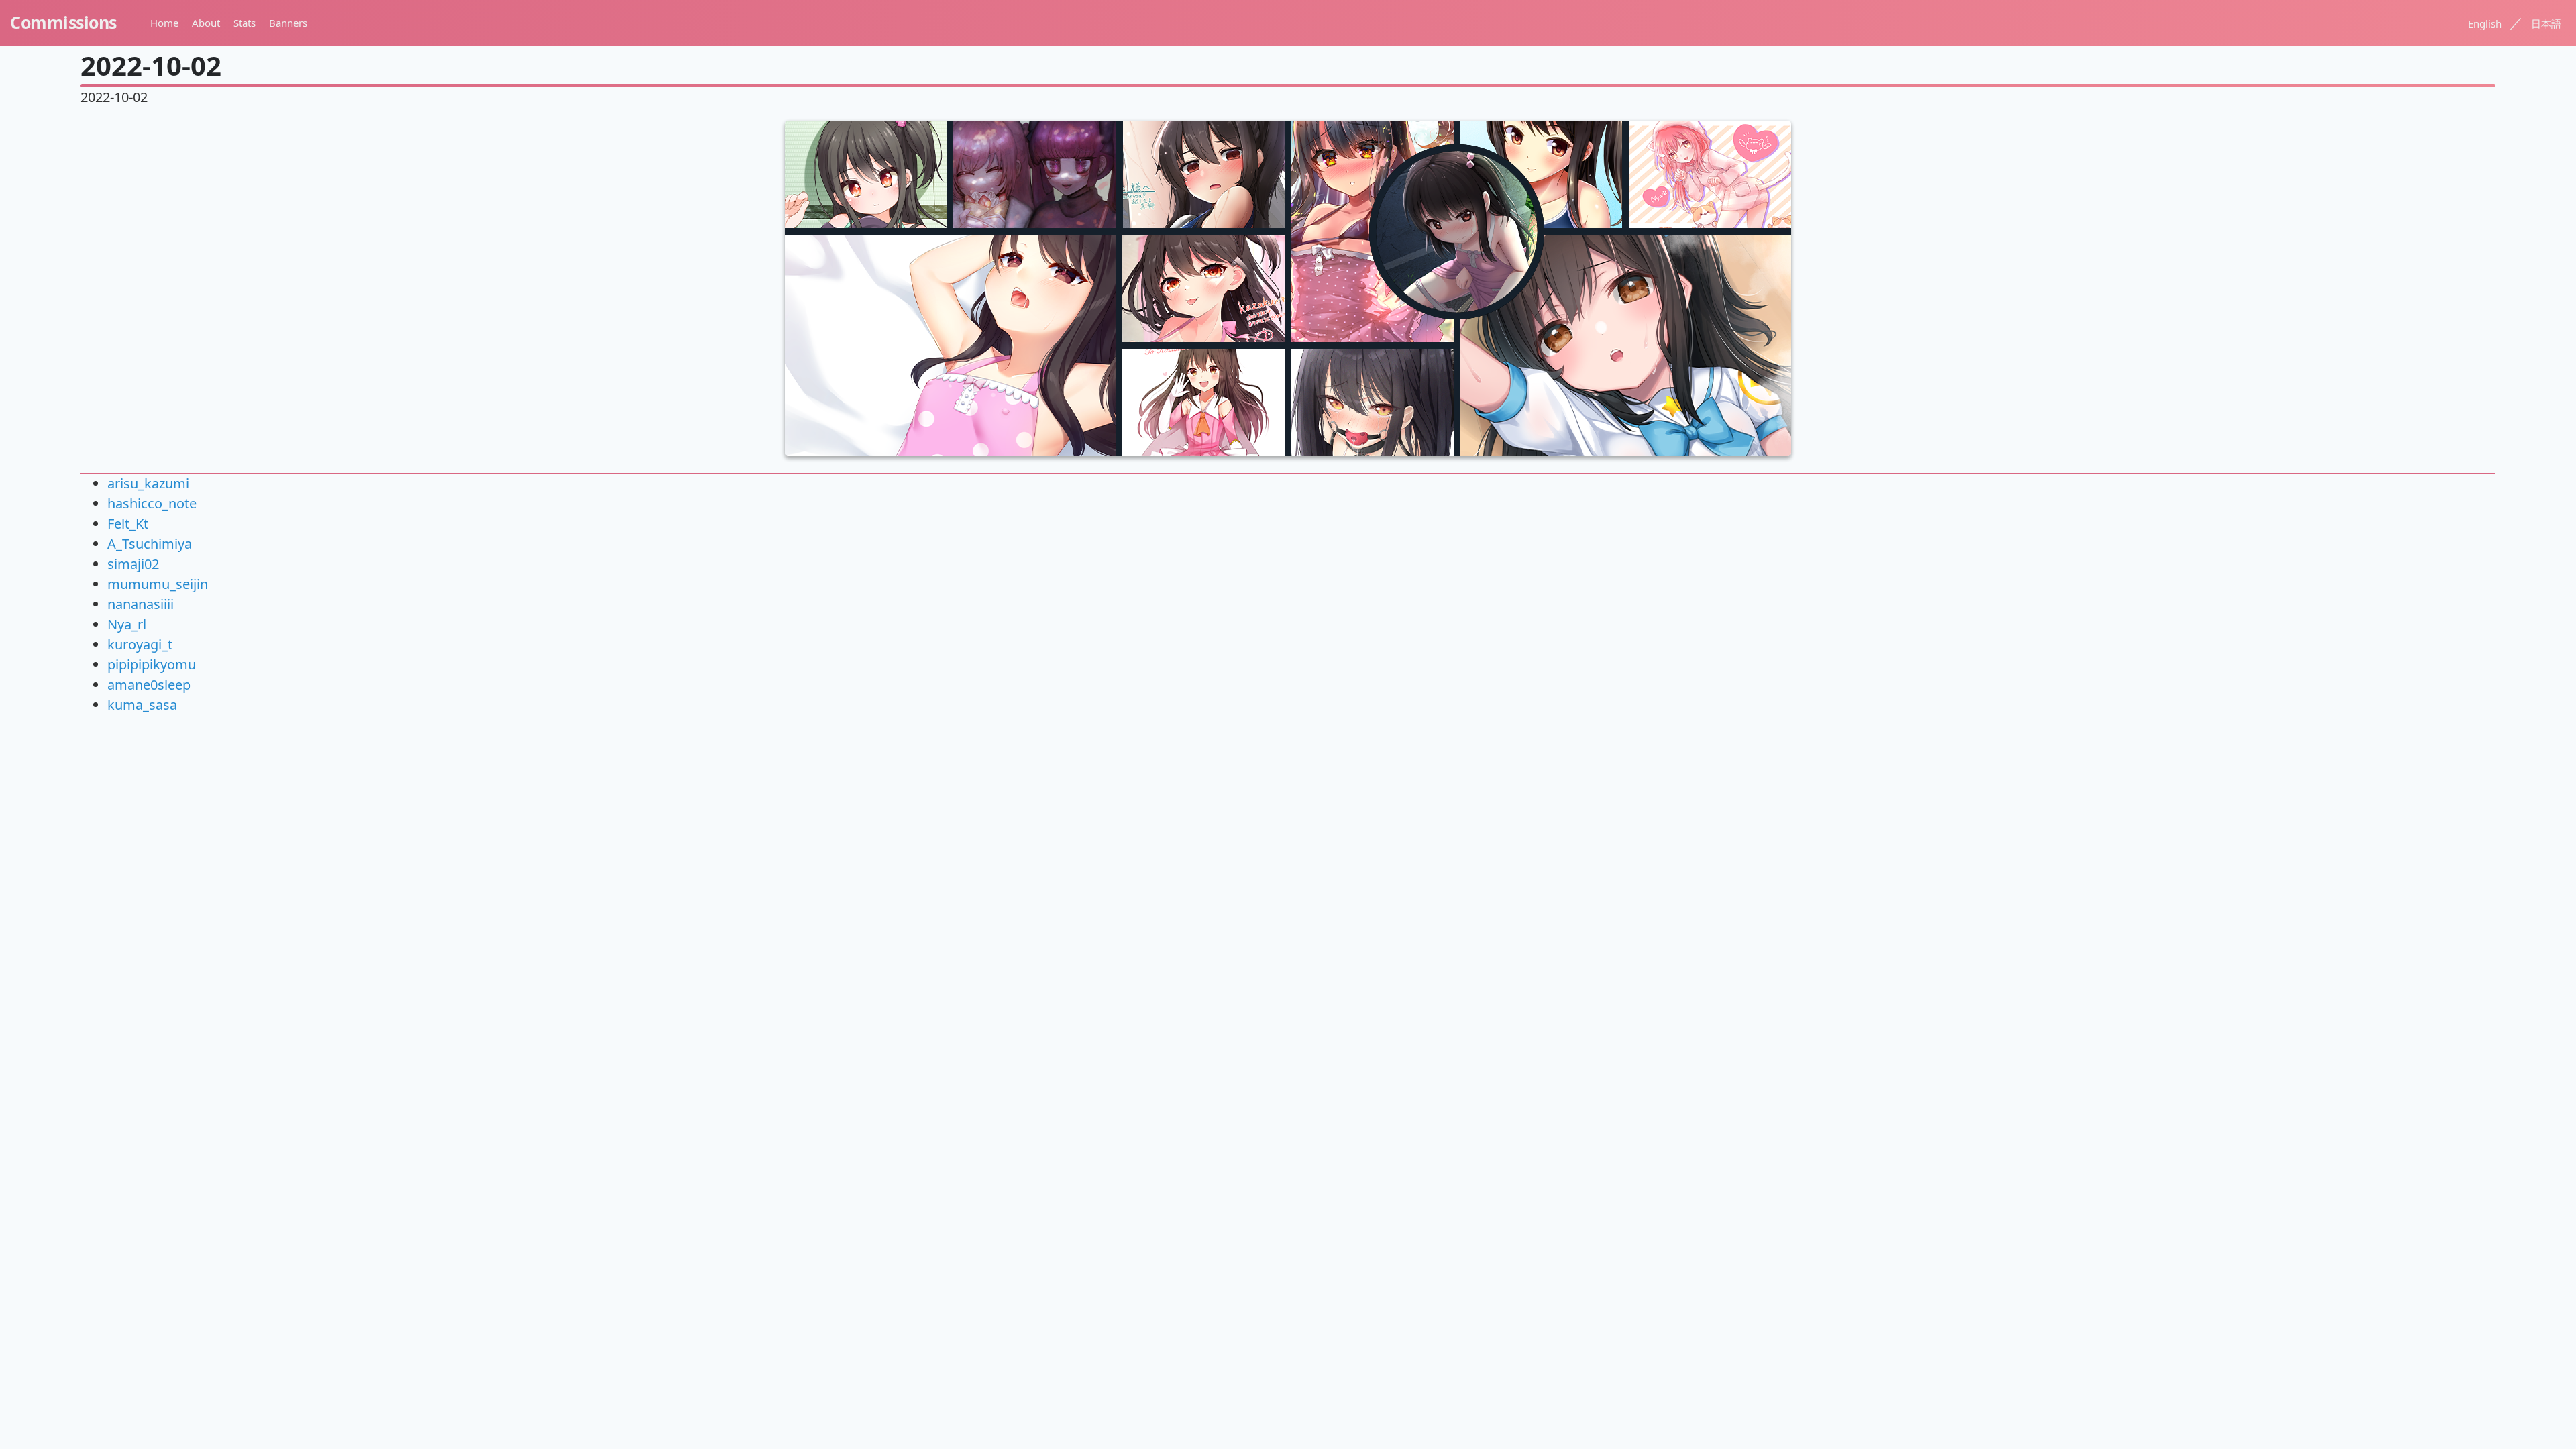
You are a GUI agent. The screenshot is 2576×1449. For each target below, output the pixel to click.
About (206, 23)
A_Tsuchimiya (150, 544)
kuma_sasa (142, 705)
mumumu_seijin (158, 584)
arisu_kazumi (148, 483)
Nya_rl (127, 624)
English (2485, 23)
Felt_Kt (128, 524)
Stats (245, 23)
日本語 (2546, 23)
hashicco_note (152, 503)
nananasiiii (141, 604)
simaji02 (133, 564)
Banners (288, 23)
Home (164, 23)
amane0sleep (149, 685)
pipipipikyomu (152, 664)
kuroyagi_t (140, 644)
